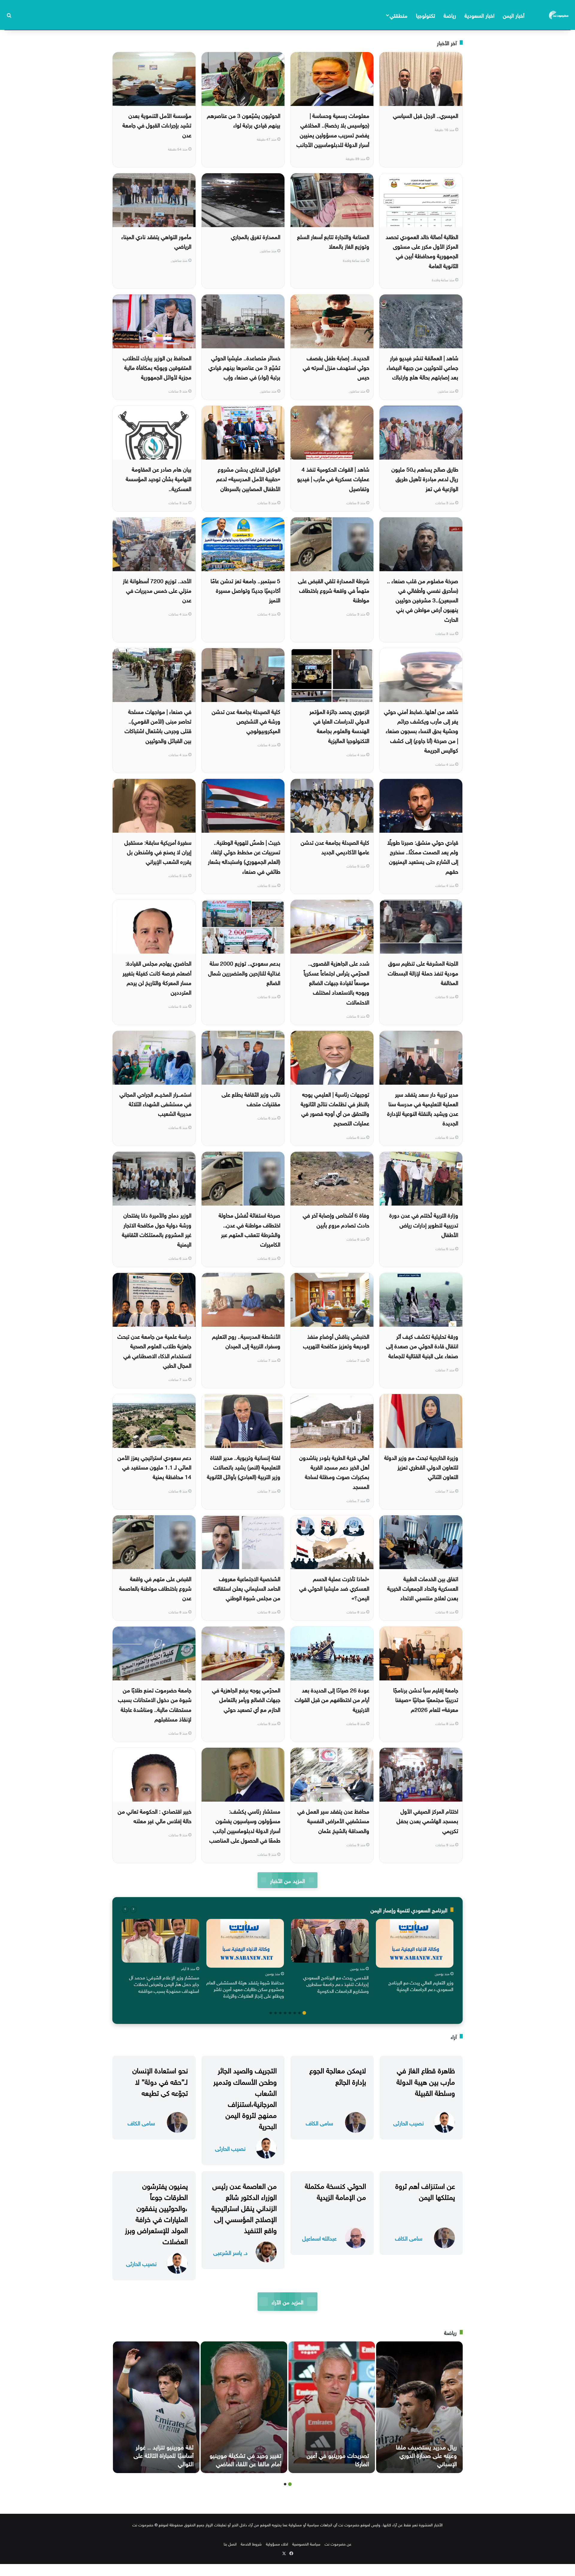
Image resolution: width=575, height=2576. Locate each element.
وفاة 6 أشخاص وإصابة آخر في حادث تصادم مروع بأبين (336, 1219)
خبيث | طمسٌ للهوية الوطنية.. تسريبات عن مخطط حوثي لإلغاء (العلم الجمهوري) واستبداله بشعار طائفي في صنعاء (244, 856)
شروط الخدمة (251, 2544)
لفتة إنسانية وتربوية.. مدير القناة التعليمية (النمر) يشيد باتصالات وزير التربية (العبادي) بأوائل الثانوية (244, 1467)
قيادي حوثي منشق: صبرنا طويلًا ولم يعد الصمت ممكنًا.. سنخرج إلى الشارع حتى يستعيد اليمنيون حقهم (423, 856)
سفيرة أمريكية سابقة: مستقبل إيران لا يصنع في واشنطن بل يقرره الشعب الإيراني (158, 851)
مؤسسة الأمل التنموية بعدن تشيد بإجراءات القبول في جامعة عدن (157, 125)
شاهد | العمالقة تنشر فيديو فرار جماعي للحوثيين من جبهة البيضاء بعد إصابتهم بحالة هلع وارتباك (422, 367)
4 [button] (290, 2013)
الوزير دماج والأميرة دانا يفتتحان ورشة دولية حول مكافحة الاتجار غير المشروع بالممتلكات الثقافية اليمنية (157, 1229)
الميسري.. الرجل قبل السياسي (426, 115)
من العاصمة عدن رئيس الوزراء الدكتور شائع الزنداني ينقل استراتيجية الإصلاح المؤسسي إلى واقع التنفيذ (244, 2207)
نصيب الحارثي (408, 2123)
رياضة (450, 15)
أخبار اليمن (514, 15)
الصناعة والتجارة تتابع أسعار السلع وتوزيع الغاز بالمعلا (333, 241)
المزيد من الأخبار (287, 1880)
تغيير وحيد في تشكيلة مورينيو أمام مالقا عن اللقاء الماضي (245, 2459)
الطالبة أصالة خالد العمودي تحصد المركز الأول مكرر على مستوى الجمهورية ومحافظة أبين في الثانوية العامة (422, 251)
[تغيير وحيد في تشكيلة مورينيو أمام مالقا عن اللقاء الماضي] (244, 2407)
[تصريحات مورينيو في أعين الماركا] (332, 2407)
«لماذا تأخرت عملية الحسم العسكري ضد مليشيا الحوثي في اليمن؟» (334, 1588)
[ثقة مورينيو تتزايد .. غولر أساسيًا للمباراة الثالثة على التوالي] (156, 2407)
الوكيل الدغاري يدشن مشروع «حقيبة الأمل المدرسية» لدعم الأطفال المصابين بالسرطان (248, 478)
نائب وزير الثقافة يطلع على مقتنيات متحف (251, 1098)
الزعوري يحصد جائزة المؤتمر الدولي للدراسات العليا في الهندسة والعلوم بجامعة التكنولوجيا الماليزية (339, 725)
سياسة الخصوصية (306, 2544)
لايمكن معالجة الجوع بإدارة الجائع (338, 2075)
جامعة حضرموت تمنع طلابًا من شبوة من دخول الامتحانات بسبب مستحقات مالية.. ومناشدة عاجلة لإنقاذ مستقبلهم (155, 1704)
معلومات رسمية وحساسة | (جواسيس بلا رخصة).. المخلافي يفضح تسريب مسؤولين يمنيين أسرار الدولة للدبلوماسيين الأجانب (333, 129)
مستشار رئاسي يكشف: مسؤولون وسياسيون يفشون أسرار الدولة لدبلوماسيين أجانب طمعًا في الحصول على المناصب (245, 1825)
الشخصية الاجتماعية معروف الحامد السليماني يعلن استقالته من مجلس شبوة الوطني (247, 1588)
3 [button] (295, 2013)
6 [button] (280, 2013)
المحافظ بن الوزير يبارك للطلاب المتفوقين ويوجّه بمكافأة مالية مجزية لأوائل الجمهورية (157, 367)
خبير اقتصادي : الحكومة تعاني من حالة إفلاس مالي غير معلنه (155, 1815)
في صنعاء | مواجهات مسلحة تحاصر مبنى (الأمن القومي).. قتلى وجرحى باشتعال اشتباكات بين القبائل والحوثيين (158, 725)
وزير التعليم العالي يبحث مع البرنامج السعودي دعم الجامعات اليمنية (421, 1985)
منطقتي (398, 15)
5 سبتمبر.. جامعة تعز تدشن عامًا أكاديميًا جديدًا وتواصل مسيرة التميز (245, 590)
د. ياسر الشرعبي (230, 2252)
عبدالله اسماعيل (319, 2238)
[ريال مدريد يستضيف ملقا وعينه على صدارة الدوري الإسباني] (419, 2407)
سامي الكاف (319, 2123)
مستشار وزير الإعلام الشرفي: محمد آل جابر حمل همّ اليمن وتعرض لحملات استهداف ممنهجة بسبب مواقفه (164, 1984)
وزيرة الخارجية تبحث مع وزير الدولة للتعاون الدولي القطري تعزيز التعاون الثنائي (421, 1467)
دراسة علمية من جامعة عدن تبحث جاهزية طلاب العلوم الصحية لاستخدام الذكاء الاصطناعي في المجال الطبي (154, 1350)
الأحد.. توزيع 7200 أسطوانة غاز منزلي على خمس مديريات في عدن (157, 590)
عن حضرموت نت (338, 2544)
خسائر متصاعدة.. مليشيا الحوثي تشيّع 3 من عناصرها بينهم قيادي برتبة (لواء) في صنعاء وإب (244, 367)
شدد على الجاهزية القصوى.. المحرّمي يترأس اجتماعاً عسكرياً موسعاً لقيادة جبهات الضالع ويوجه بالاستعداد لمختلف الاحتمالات (336, 982)
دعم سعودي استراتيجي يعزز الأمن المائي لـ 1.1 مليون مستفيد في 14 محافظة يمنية (154, 1467)
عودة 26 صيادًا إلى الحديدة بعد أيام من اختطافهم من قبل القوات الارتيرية (332, 1699)
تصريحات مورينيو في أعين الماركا (338, 2459)
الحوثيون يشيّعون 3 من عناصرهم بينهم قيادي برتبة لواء (244, 120)
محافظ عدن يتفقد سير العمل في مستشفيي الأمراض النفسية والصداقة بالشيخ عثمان (333, 1820)
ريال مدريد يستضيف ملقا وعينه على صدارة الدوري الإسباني (426, 2455)
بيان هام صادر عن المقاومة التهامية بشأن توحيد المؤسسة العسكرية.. (159, 478)
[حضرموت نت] (559, 15)
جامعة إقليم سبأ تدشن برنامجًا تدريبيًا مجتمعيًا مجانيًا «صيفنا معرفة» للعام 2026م (426, 1699)
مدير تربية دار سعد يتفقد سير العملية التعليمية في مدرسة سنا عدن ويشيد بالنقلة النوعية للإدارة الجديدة (423, 1108)
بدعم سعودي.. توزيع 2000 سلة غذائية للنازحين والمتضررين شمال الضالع (244, 972)
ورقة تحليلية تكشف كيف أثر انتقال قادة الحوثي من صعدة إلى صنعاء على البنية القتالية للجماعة (422, 1345)
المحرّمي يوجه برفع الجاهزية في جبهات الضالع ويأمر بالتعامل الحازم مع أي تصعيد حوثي (246, 1699)
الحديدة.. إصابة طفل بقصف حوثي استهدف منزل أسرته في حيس (336, 367)
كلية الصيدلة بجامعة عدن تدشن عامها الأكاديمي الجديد (335, 846)
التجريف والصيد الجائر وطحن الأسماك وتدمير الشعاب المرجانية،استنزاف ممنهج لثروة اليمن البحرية (245, 2097)
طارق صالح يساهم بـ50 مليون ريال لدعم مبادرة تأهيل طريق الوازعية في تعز (425, 478)
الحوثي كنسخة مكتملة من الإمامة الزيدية (335, 2190)
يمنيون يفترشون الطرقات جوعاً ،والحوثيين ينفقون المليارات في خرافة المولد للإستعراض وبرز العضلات (156, 2213)
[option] (415, 1957)
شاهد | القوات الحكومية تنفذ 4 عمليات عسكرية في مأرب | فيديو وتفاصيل (333, 478)
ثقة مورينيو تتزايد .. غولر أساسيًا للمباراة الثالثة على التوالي (164, 2455)
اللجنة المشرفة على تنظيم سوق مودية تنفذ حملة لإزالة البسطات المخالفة (423, 972)
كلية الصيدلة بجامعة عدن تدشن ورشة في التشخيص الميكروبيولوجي (246, 721)
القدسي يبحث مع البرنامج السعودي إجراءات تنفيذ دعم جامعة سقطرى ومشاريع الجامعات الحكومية (336, 1984)
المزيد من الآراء (287, 2301)
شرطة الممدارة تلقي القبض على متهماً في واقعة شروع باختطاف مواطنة (334, 590)
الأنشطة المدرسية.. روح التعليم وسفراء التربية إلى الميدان (246, 1341)
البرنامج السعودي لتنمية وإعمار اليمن (409, 1909)
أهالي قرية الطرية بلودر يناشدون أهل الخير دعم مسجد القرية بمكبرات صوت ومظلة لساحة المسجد (334, 1471)
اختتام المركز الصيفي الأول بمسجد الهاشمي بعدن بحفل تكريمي (427, 1820)
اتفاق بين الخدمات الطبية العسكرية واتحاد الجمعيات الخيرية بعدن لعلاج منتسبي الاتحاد (423, 1588)
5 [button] (285, 2013)
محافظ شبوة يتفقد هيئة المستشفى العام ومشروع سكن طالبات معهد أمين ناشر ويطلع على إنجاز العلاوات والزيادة (245, 1989)
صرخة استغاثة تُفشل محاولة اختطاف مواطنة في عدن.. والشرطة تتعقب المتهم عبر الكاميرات (249, 1229)
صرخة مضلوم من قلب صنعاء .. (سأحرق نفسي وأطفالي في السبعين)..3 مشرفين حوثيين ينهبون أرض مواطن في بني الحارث (423, 599)
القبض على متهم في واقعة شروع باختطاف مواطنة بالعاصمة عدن (155, 1588)
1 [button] (304, 2013)
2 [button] (299, 2013)
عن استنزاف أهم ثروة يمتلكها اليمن (425, 2190)
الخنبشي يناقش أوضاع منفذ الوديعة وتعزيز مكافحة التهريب (336, 1341)
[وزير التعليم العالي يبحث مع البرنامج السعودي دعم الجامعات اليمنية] (415, 1943)
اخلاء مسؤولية (277, 2544)
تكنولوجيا (426, 15)
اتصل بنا (230, 2544)
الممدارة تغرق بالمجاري (256, 236)
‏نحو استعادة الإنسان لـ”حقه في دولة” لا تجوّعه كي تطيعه (160, 2080)
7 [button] (276, 2013)
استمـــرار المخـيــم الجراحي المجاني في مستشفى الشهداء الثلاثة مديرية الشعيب (155, 1103)
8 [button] (271, 2013)
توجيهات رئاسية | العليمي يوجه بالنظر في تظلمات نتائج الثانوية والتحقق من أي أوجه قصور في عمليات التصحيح (335, 1108)
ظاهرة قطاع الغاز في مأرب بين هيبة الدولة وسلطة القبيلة (426, 2080)
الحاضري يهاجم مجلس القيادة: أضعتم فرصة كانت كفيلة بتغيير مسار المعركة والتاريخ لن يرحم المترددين (157, 977)
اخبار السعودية (479, 15)
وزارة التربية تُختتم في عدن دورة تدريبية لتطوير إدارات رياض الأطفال (424, 1224)
